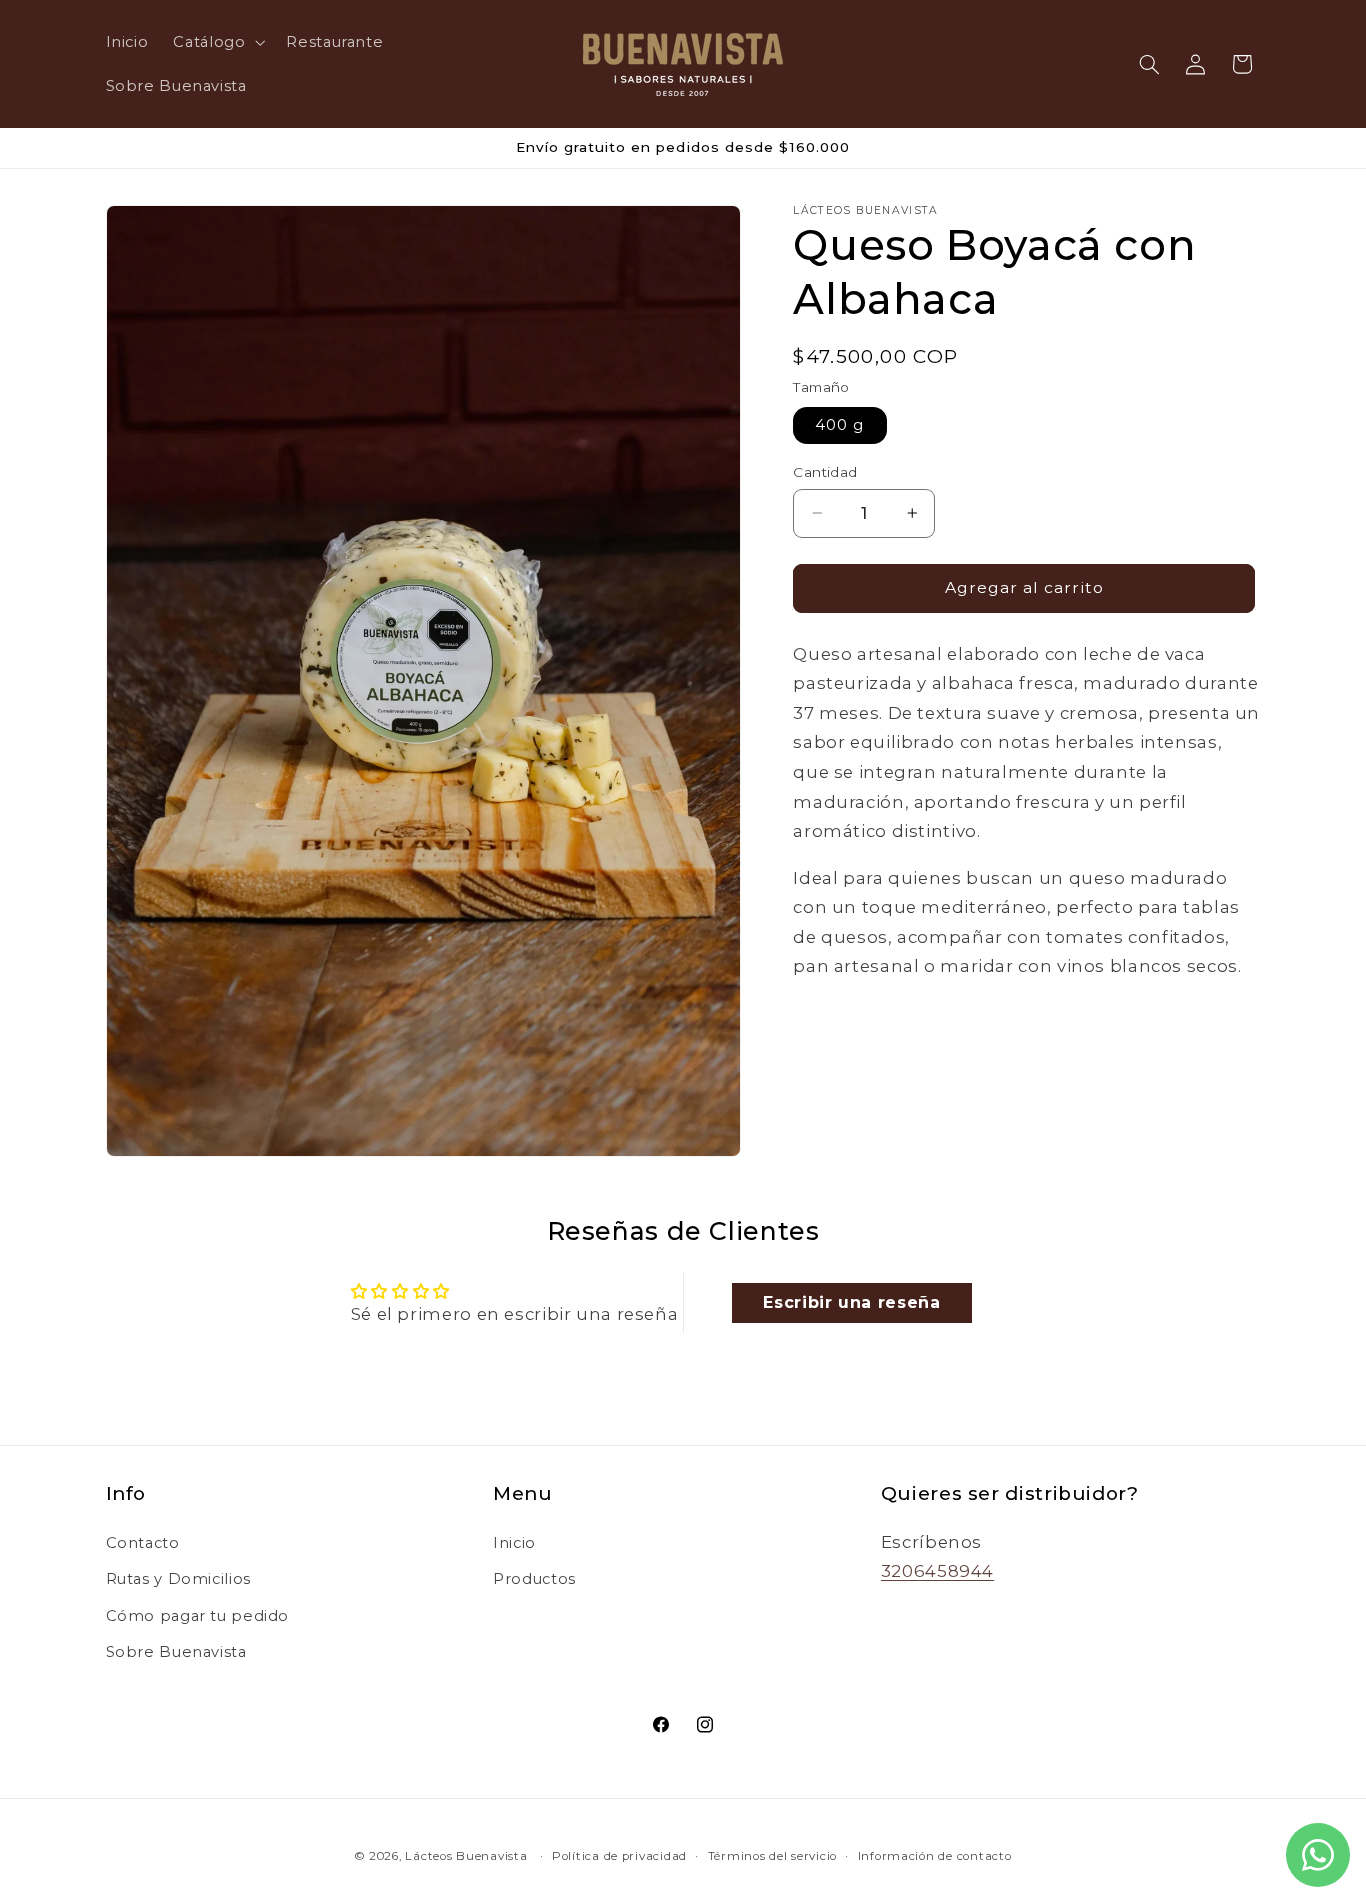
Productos (534, 1579)
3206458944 (937, 1571)
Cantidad (825, 472)
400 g (839, 425)
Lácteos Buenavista (466, 1856)
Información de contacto (935, 1856)
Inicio (514, 1543)
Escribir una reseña (851, 1302)
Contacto (143, 1543)
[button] (217, 42)
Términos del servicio (772, 1856)
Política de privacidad (619, 1856)
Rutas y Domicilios (178, 1579)
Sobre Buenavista (176, 1652)
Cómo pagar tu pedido (198, 1616)
